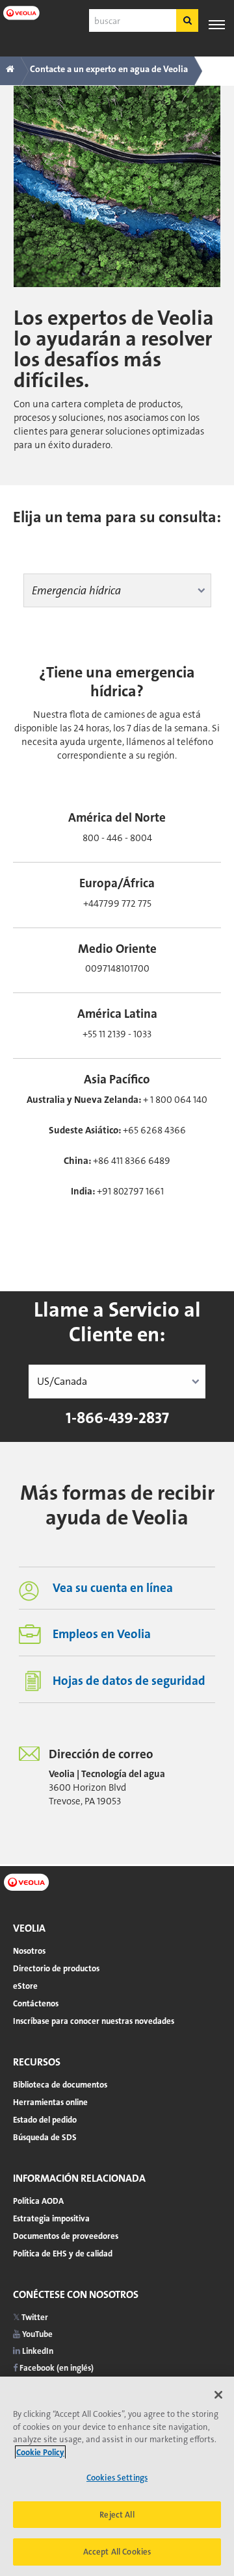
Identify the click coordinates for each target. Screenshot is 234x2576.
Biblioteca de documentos (60, 2085)
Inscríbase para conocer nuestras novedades (94, 2021)
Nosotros (29, 1951)
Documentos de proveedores (66, 2236)
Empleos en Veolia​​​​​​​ (102, 1634)
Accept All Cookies (117, 2552)
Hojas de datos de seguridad (129, 1681)
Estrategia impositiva (51, 2218)
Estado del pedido (45, 2120)
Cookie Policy (40, 2452)
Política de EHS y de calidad (63, 2254)
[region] (117, 2476)
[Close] (218, 2395)
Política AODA (38, 2201)
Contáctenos (36, 2003)
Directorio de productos (56, 1968)
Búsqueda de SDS (45, 2137)
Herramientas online (50, 2102)
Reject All (117, 2515)
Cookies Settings (117, 2478)
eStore (25, 1986)
